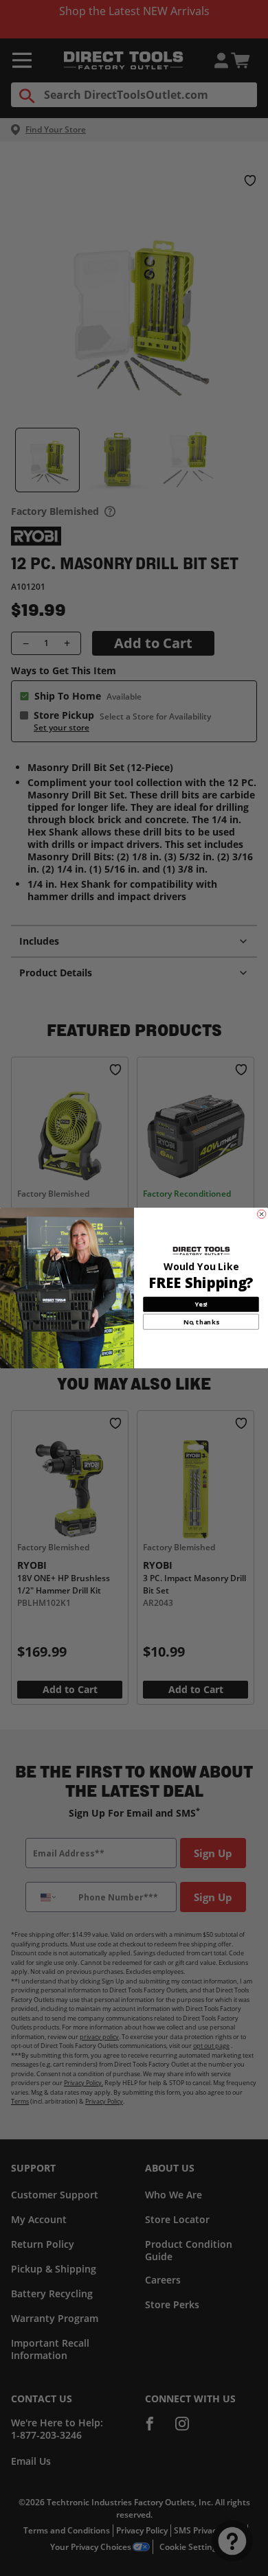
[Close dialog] (261, 1214)
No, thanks (201, 1322)
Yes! (201, 1304)
